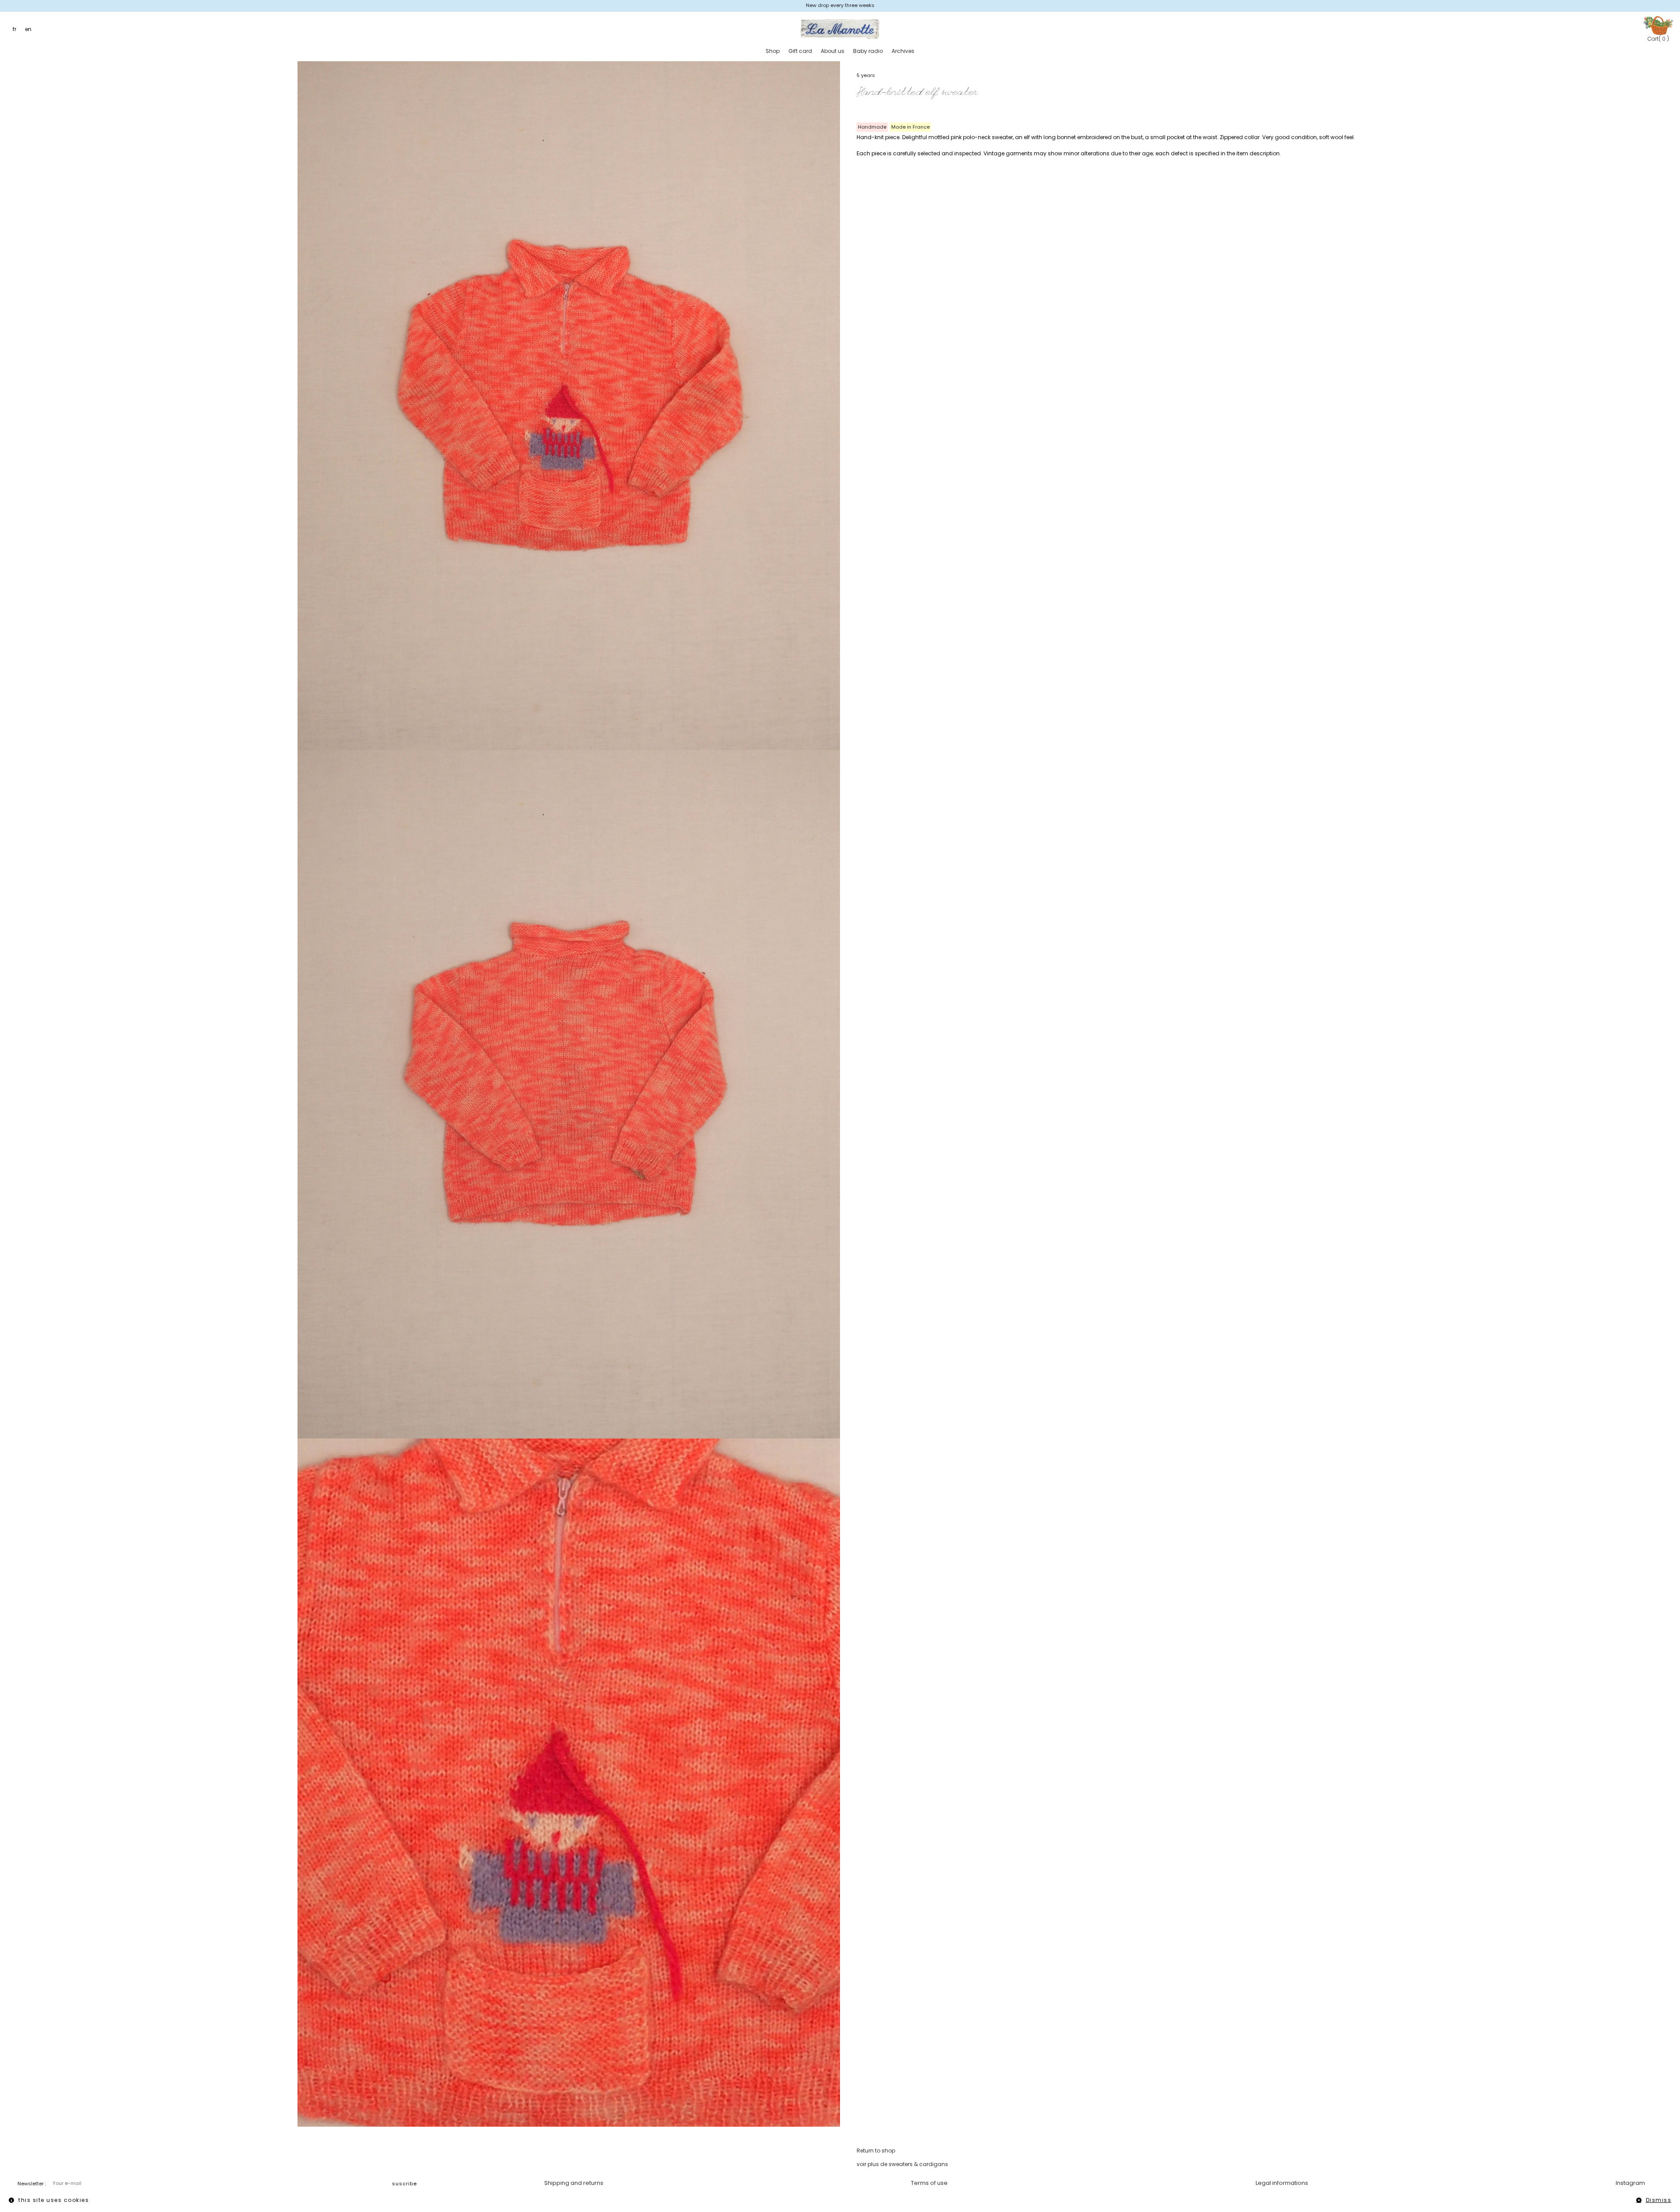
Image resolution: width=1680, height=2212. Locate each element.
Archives (903, 51)
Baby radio (868, 51)
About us (833, 51)
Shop (773, 51)
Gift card (800, 51)
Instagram (1630, 2183)
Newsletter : (32, 2184)
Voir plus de (902, 2164)
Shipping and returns (574, 2183)
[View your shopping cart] (1658, 25)
